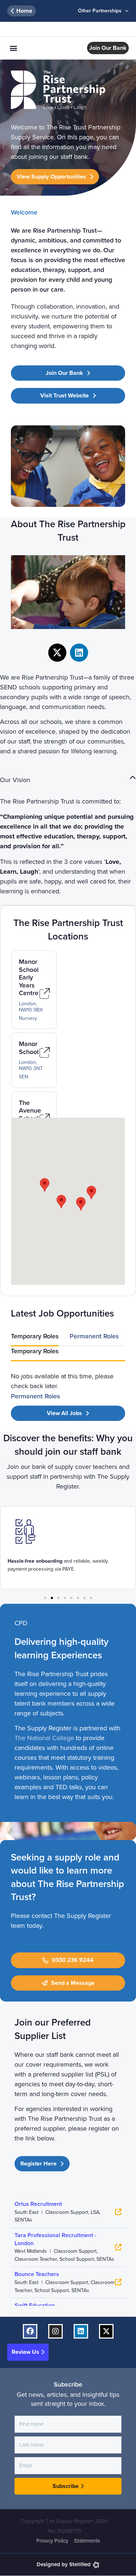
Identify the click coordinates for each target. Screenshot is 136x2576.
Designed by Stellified (64, 2564)
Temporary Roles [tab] (35, 1336)
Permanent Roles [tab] (94, 1336)
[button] (13, 48)
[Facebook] (30, 2331)
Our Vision (15, 780)
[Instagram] (55, 2331)
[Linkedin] (79, 653)
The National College (44, 1738)
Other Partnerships (100, 11)
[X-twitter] (57, 653)
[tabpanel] (68, 1376)
